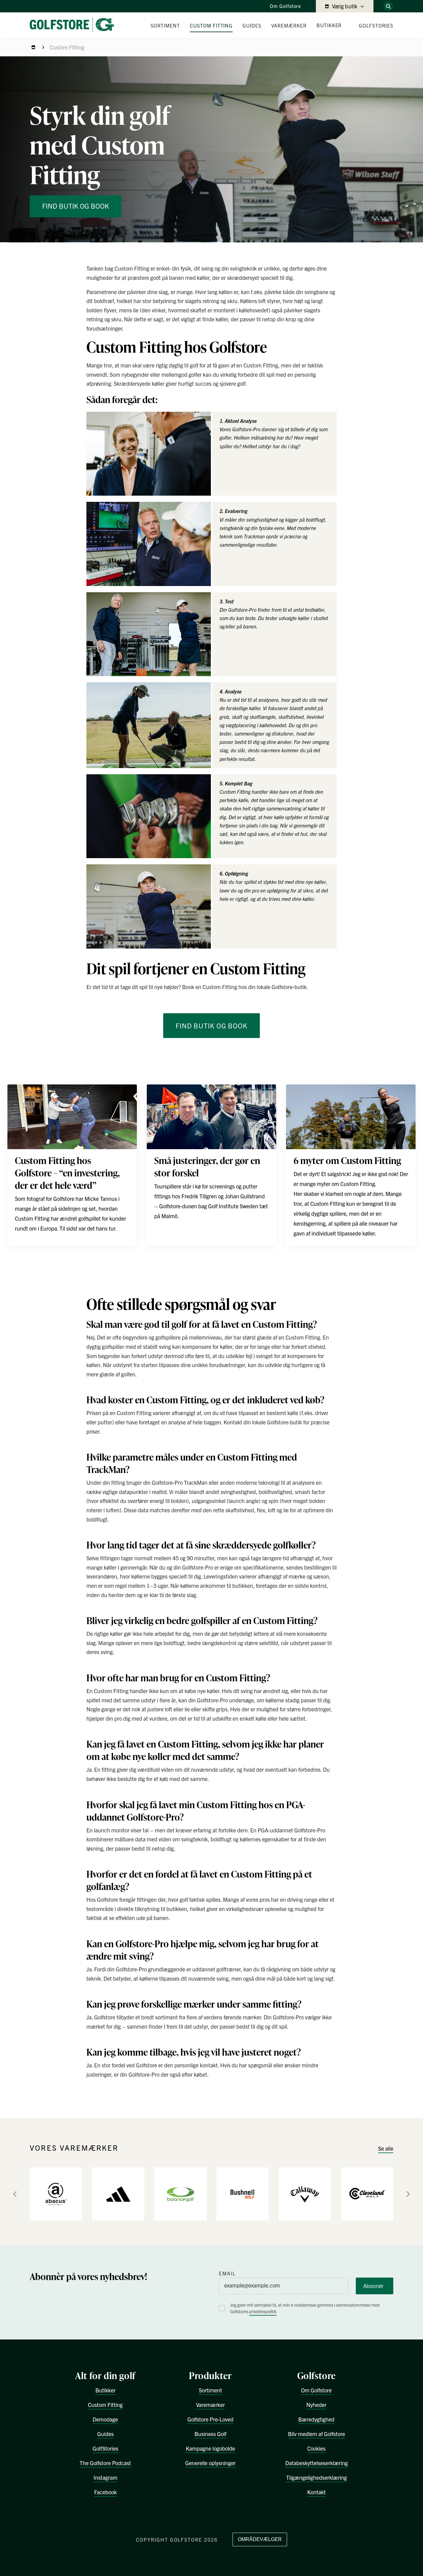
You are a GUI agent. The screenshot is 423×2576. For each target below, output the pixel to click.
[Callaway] (305, 2194)
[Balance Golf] (180, 2194)
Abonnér (373, 2286)
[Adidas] (118, 2194)
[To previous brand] (15, 2194)
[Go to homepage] (74, 25)
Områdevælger (260, 2539)
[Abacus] (56, 2194)
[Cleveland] (367, 2194)
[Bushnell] (243, 2194)
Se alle (386, 2148)
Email (227, 2273)
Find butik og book (76, 206)
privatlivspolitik (263, 2311)
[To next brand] (408, 2194)
